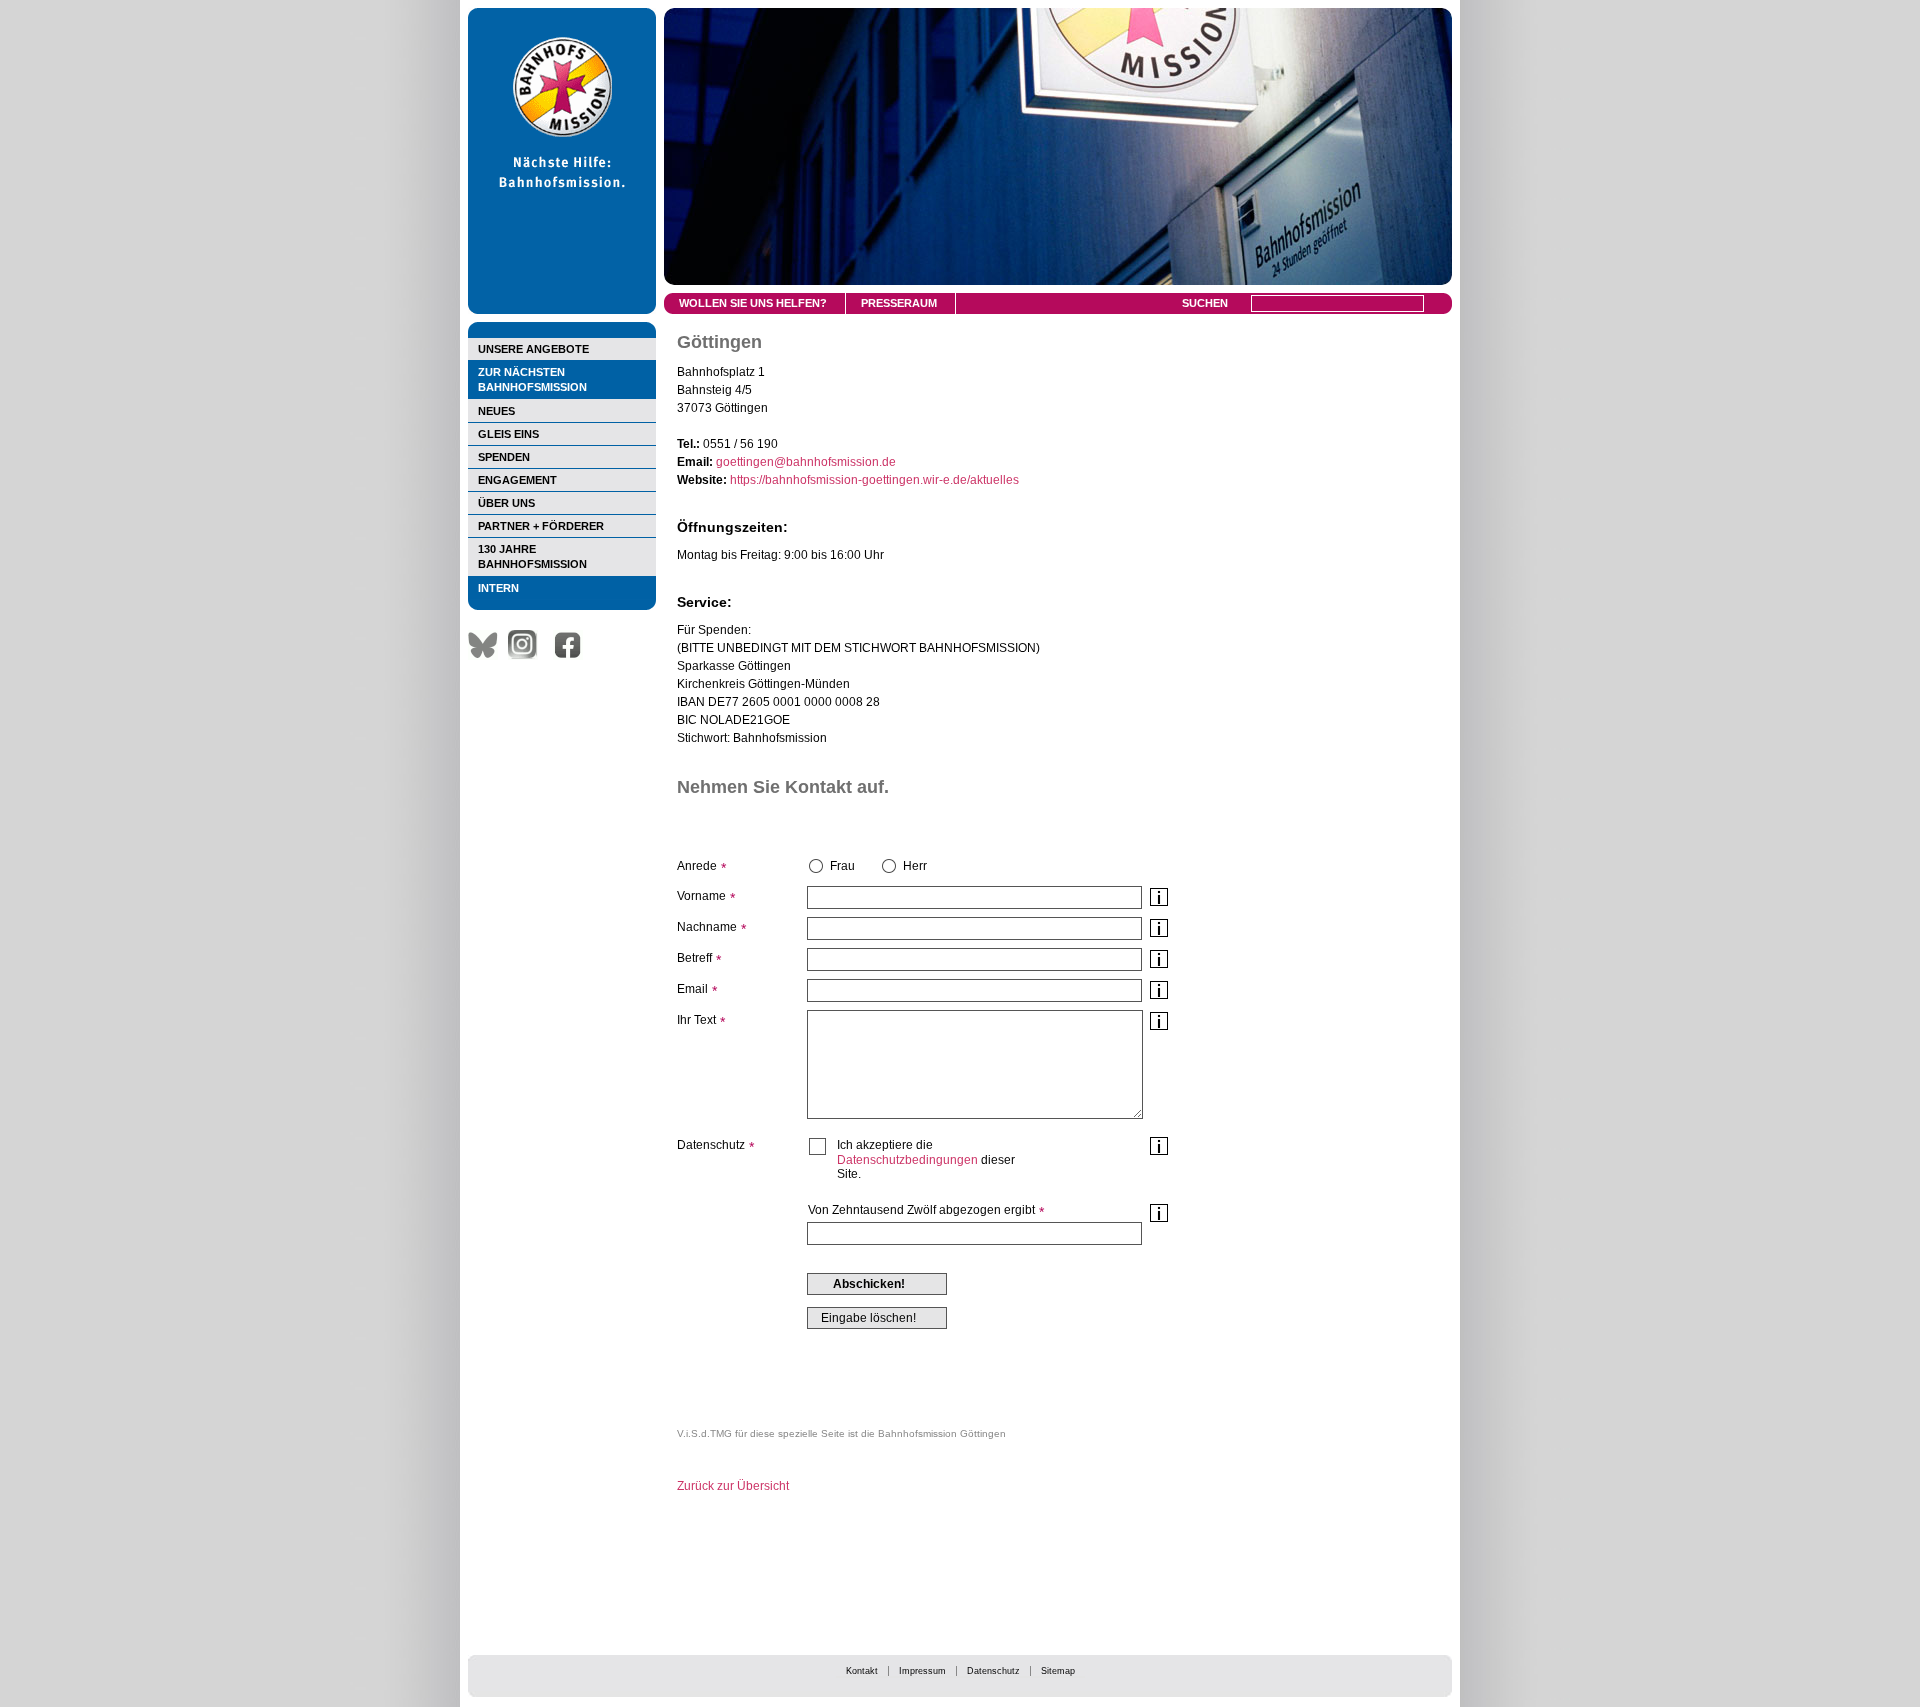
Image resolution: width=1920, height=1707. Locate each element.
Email (692, 989)
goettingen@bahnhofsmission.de (806, 462)
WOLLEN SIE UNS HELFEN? (753, 303)
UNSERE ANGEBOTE (533, 349)
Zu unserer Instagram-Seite (528, 645)
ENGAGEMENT (517, 480)
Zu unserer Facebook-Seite (573, 645)
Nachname (707, 927)
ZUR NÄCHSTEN (532, 379)
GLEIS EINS (508, 434)
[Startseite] (562, 310)
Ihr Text (696, 1020)
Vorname (701, 896)
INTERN (498, 588)
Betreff (694, 958)
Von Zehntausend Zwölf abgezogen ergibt (921, 1210)
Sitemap (1058, 1671)
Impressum (922, 1671)
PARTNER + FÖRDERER (541, 526)
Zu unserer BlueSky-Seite (488, 645)
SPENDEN (504, 457)
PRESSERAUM (899, 303)
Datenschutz (993, 1671)
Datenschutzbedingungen (907, 1160)
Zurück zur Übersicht (733, 1486)
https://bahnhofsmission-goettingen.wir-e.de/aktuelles (874, 480)
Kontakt (862, 1671)
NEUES (496, 411)
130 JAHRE (532, 556)
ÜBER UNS (506, 503)
